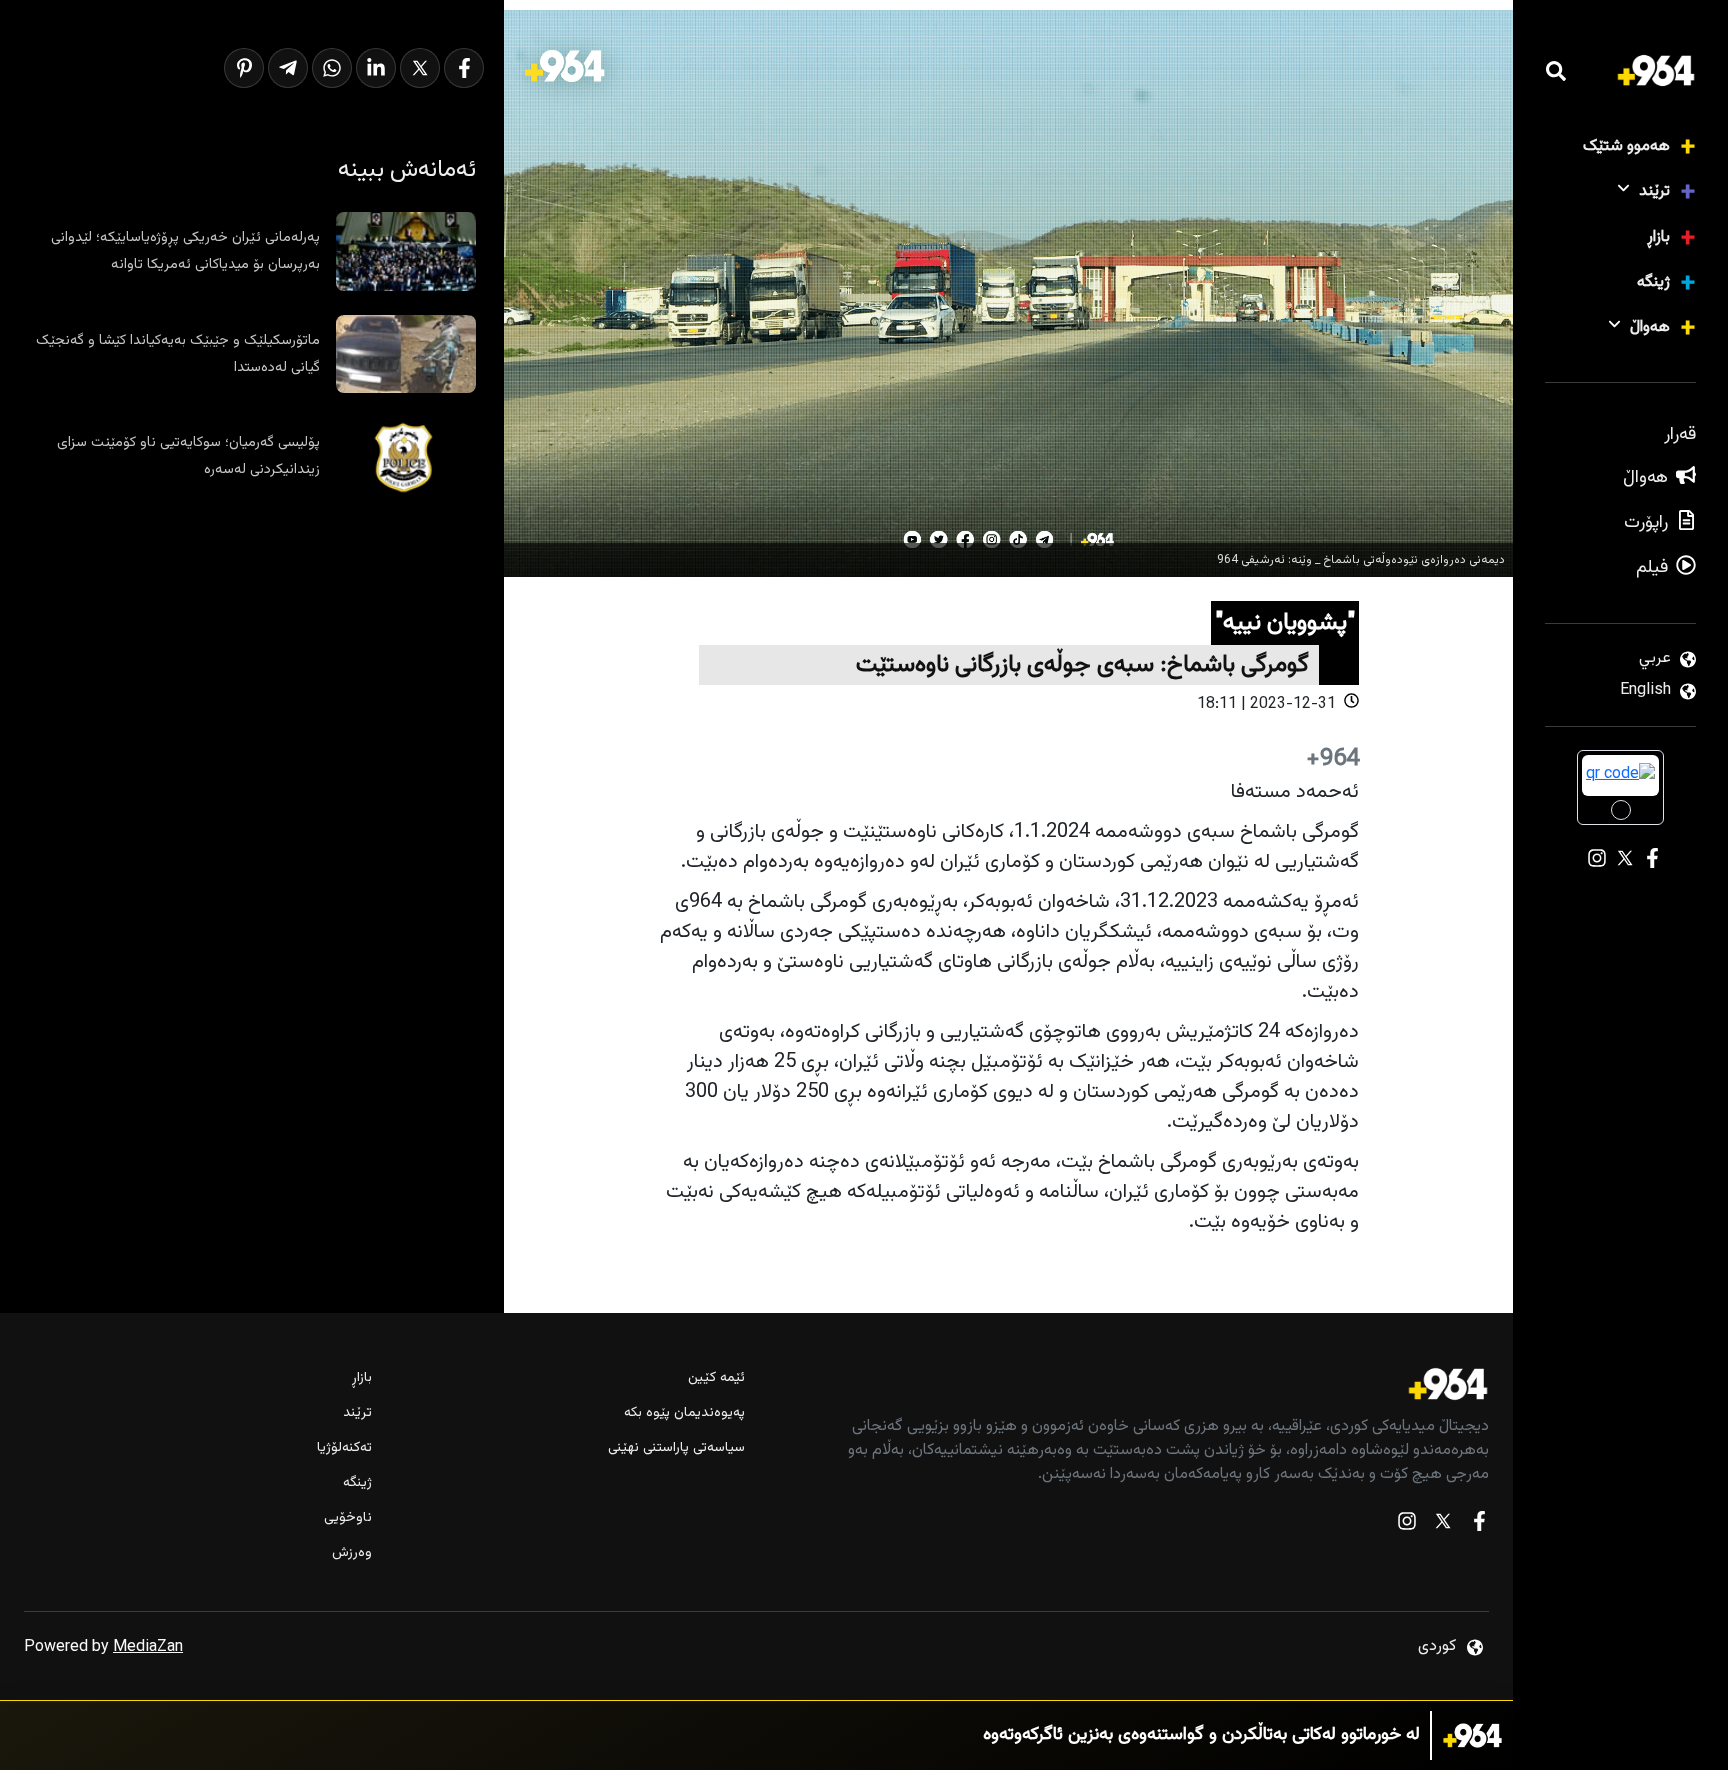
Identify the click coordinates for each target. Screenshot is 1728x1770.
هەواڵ (1650, 327)
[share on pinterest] (244, 68)
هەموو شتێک (1626, 146)
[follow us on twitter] (1443, 1525)
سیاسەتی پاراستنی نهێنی (676, 1448)
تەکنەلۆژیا (344, 1448)
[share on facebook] (464, 68)
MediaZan (148, 1647)
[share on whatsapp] (332, 68)
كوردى (1437, 1646)
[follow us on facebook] (1479, 1525)
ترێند (1654, 191)
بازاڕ (1658, 237)
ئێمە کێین (716, 1378)
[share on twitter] (420, 68)
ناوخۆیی (348, 1518)
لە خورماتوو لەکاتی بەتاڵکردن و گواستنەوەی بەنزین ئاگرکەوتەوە (1201, 1735)
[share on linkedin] (376, 68)
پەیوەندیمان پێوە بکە (684, 1413)
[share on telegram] (288, 68)
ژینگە (1653, 282)
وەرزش (352, 1553)
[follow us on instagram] (1407, 1525)
